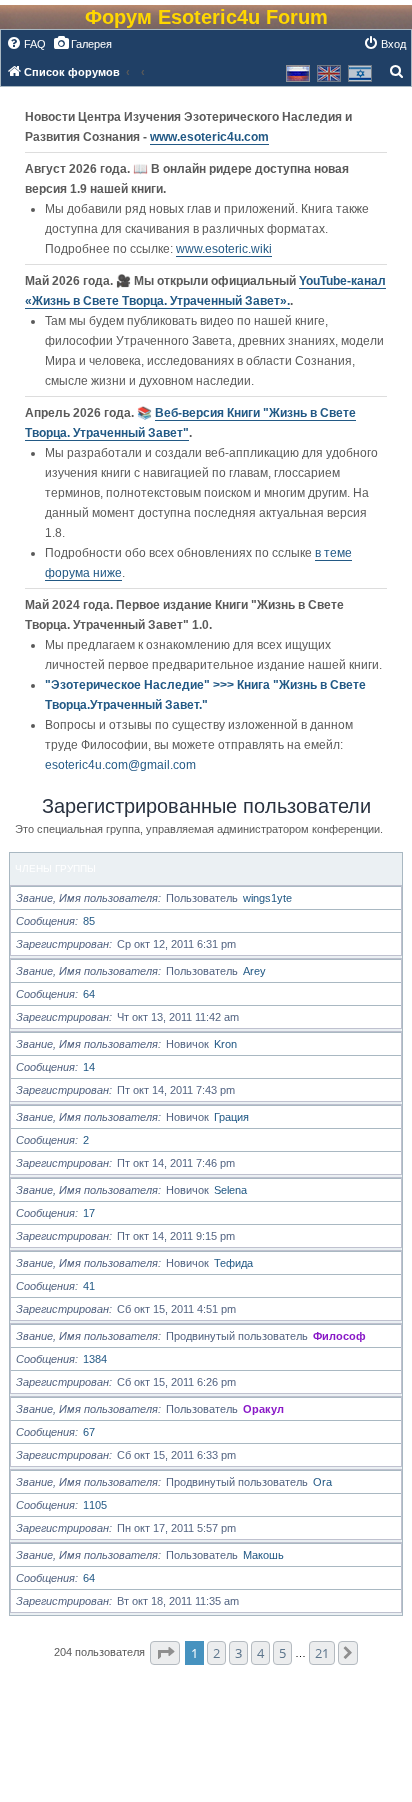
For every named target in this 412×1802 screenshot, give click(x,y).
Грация (231, 1117)
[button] (165, 1653)
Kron (225, 1044)
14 (89, 1067)
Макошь (263, 1555)
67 (89, 1432)
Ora (322, 1482)
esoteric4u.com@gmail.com (120, 765)
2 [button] (216, 1653)
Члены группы (55, 868)
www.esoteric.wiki (224, 249)
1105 (95, 1505)
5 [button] (282, 1653)
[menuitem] (26, 44)
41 (89, 1286)
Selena (230, 1190)
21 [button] (322, 1653)
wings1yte (267, 898)
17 (89, 1213)
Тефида (233, 1263)
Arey (254, 971)
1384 (95, 1359)
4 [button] (260, 1653)
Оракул (263, 1409)
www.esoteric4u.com (209, 137)
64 (89, 994)
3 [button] (238, 1653)
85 (89, 921)
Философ (339, 1336)
